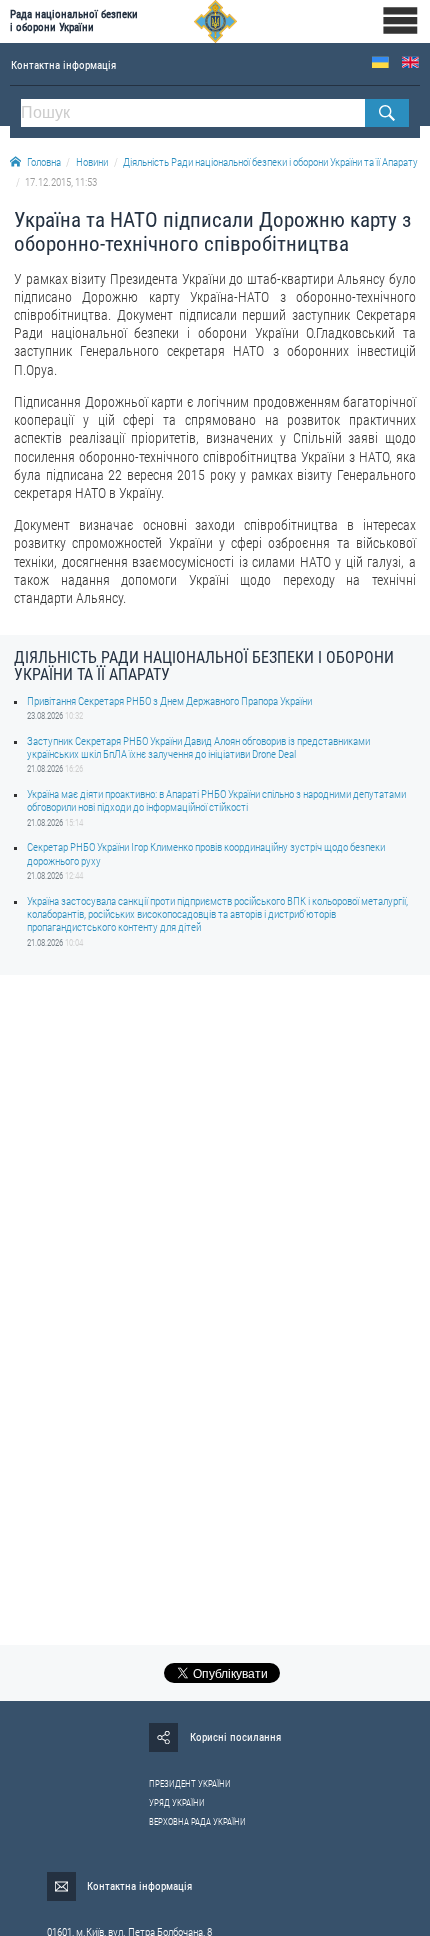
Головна (44, 162)
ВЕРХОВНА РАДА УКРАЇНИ (197, 1822)
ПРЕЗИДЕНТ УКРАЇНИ (190, 1784)
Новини (92, 162)
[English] (410, 62)
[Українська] (380, 62)
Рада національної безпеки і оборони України (74, 21)
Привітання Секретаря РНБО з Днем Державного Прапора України (169, 701)
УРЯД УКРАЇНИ (177, 1803)
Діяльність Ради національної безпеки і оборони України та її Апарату (270, 162)
